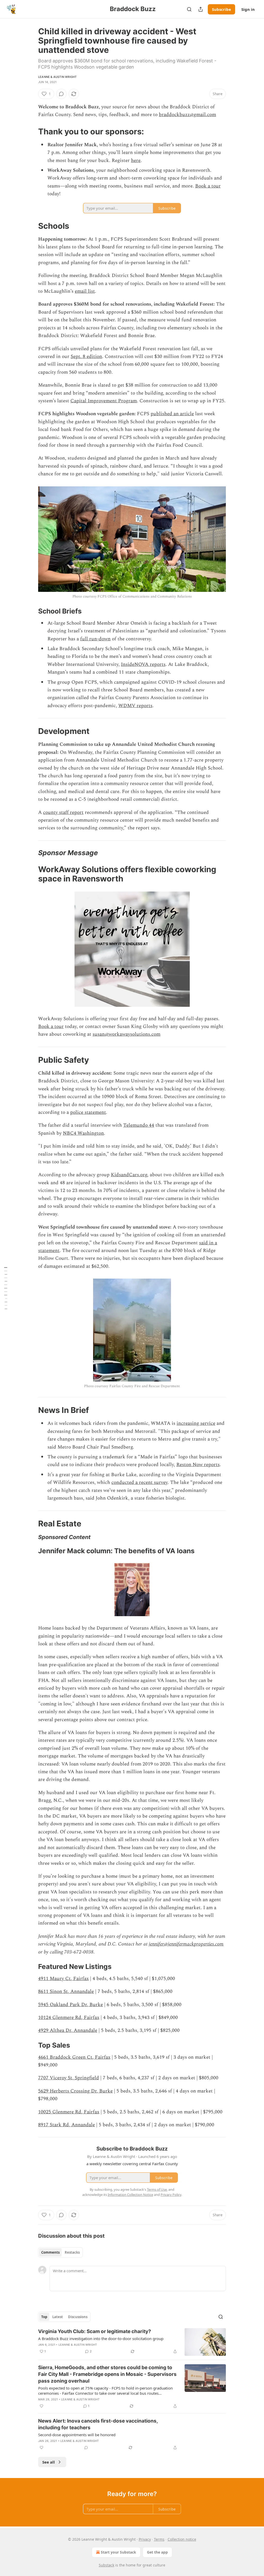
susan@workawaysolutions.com (126, 1034)
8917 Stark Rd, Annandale (67, 2125)
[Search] (189, 9)
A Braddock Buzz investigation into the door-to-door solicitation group (101, 2338)
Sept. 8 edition (86, 357)
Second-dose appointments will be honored (77, 2435)
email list (85, 291)
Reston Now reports (198, 1465)
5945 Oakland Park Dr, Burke (71, 2005)
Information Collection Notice (130, 2195)
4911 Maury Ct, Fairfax (63, 1979)
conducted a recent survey (139, 1482)
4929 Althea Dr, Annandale (68, 2030)
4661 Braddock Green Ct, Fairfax (74, 2057)
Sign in (248, 9)
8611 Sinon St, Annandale (66, 1992)
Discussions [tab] (78, 2317)
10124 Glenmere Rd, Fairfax (69, 2018)
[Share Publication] (201, 9)
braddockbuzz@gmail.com (187, 115)
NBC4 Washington (83, 1133)
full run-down (95, 639)
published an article (172, 414)
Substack (106, 2565)
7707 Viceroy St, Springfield (69, 2078)
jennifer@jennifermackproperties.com (186, 1944)
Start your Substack (118, 2552)
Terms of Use (157, 2189)
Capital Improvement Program (104, 401)
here (136, 161)
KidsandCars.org (129, 1175)
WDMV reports (135, 706)
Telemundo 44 (139, 1125)
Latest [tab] (58, 2317)
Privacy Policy (171, 2195)
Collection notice (182, 2539)
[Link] (31, 132)
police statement (88, 1112)
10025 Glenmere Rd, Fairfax (69, 2112)
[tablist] (60, 2252)
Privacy (145, 2539)
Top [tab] (44, 2317)
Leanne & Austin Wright (57, 77)
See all (49, 2462)
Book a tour (208, 186)
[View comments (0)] (61, 94)
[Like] (42, 2406)
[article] (132, 2342)
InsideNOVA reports (143, 664)
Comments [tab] (50, 2252)
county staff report (63, 812)
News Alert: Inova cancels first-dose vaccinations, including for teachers (98, 2424)
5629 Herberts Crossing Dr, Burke (75, 2091)
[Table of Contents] (6, 1288)
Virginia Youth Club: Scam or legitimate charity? (95, 2331)
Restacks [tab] (72, 2252)
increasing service (196, 1423)
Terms (159, 2539)
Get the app (157, 2552)
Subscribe (221, 9)
